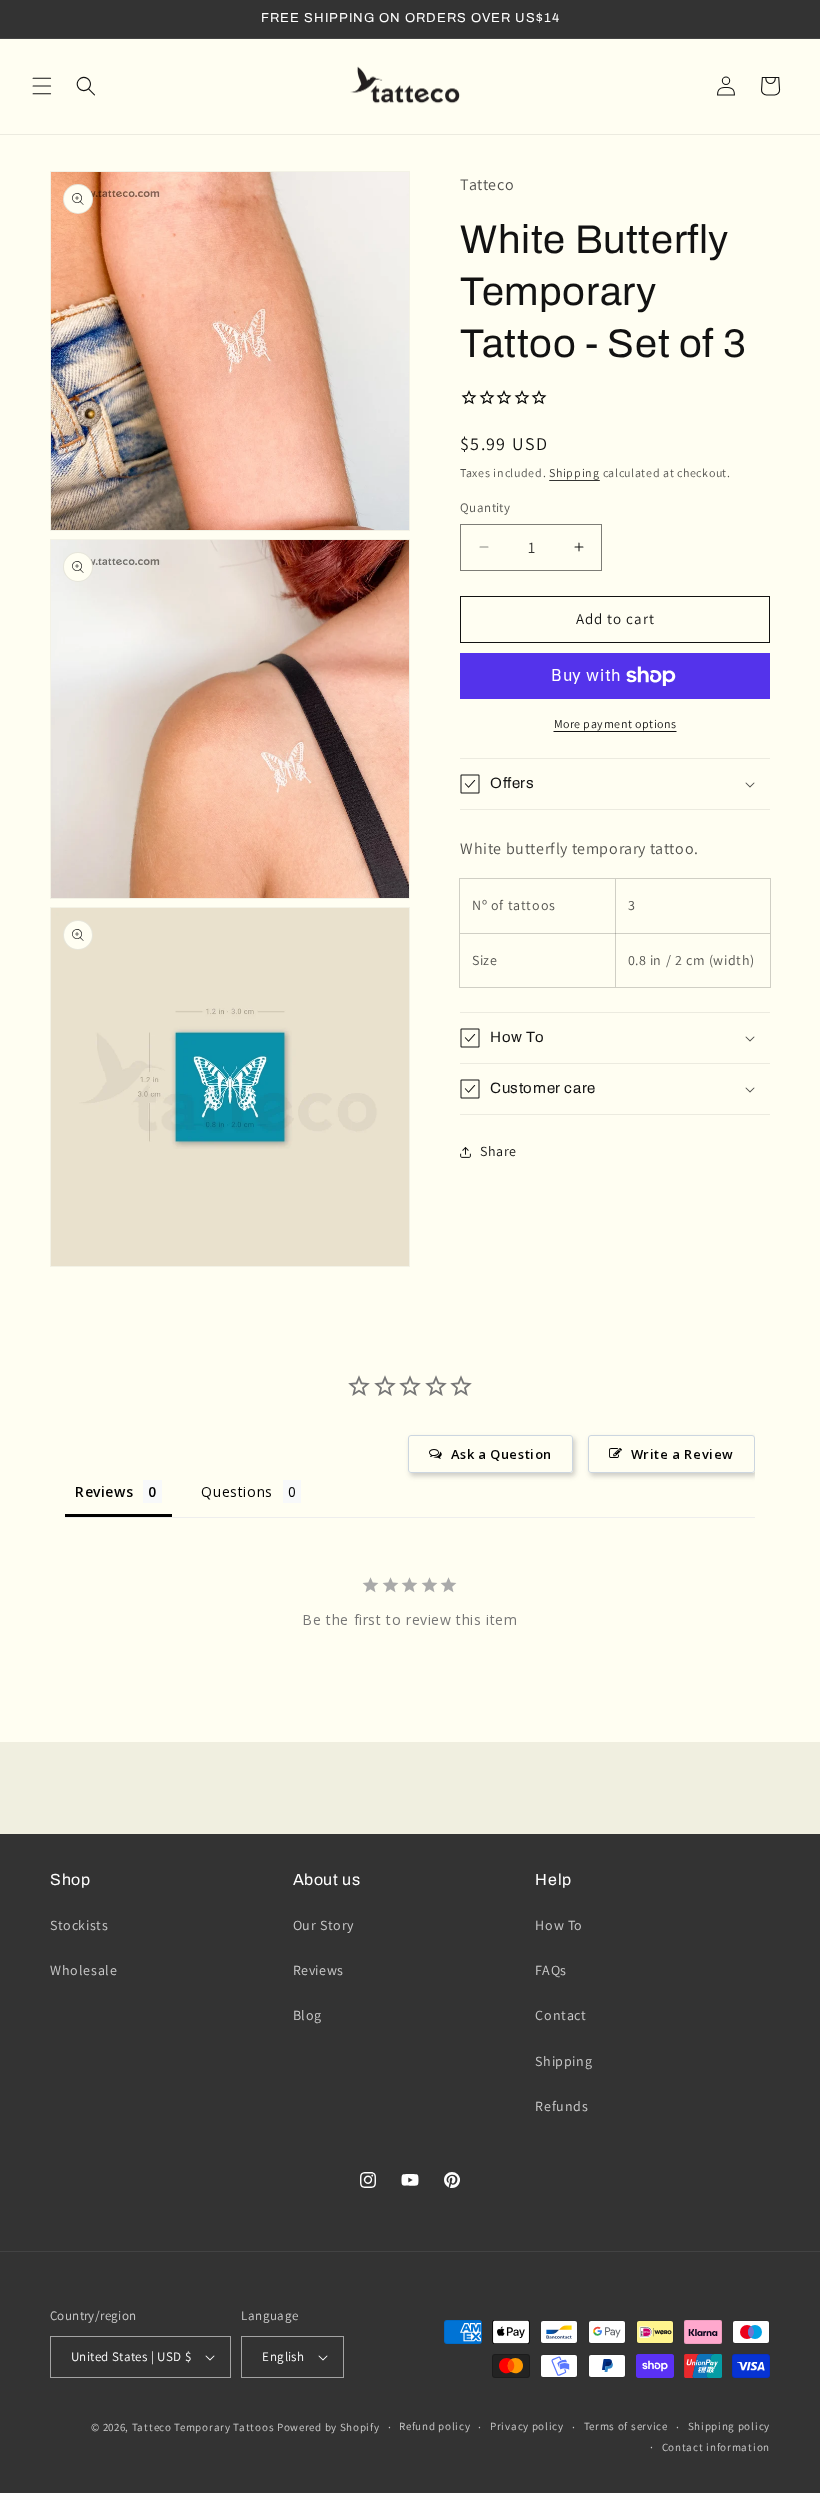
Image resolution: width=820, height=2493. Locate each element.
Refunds (561, 2106)
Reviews (318, 1970)
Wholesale (83, 1970)
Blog (307, 2015)
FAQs (550, 1970)
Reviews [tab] (104, 1491)
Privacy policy (527, 2426)
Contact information (716, 2447)
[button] (42, 86)
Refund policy (434, 2426)
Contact (560, 2015)
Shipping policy (729, 2426)
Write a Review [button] (682, 1454)
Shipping (574, 472)
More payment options (615, 723)
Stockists (79, 1925)
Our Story (323, 1925)
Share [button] (498, 1151)
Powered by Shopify (328, 2427)
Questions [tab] (236, 1491)
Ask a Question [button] (501, 1454)
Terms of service (626, 2426)
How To (559, 1925)
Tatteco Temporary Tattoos (203, 2427)
